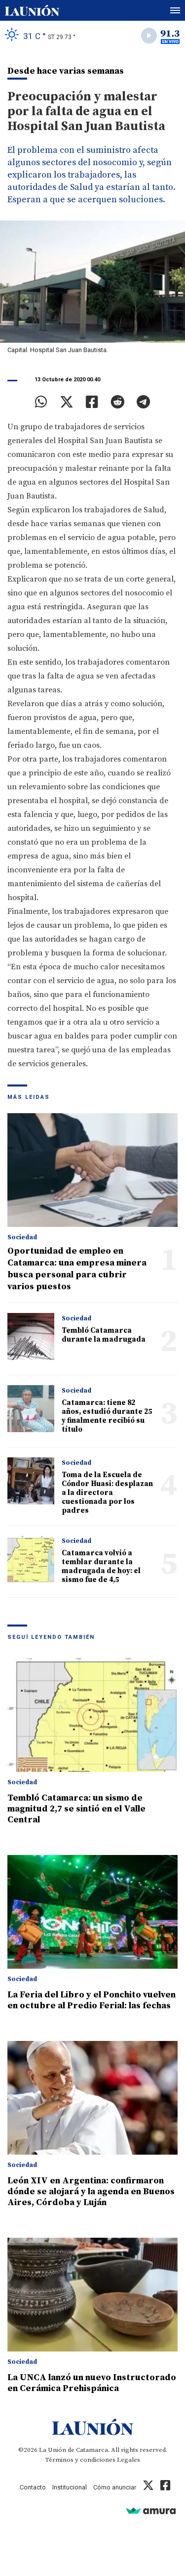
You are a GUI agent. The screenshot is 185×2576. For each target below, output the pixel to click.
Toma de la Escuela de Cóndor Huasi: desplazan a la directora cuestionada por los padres (107, 1493)
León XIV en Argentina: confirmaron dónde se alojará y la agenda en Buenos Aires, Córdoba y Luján (91, 2192)
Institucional (70, 2487)
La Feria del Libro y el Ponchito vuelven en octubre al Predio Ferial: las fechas (92, 2000)
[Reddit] (117, 402)
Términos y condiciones (80, 2460)
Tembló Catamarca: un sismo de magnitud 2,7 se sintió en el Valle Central (76, 1809)
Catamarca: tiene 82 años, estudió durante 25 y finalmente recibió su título (107, 1416)
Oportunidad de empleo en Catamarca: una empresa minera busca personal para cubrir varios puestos (77, 1269)
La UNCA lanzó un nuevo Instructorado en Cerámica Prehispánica (92, 2383)
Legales (129, 2460)
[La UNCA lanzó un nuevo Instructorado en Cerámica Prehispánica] (92, 2295)
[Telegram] (143, 402)
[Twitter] (67, 402)
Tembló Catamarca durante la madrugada (104, 1335)
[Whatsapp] (41, 402)
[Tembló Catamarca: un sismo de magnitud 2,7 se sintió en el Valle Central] (92, 1715)
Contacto (33, 2487)
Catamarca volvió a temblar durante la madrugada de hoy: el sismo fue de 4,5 (101, 1566)
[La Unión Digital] (32, 10)
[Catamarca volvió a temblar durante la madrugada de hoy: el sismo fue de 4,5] (31, 1559)
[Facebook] (92, 402)
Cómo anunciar (115, 2487)
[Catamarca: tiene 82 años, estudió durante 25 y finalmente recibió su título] (31, 1409)
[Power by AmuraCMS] (151, 2510)
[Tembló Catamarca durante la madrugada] (31, 1336)
